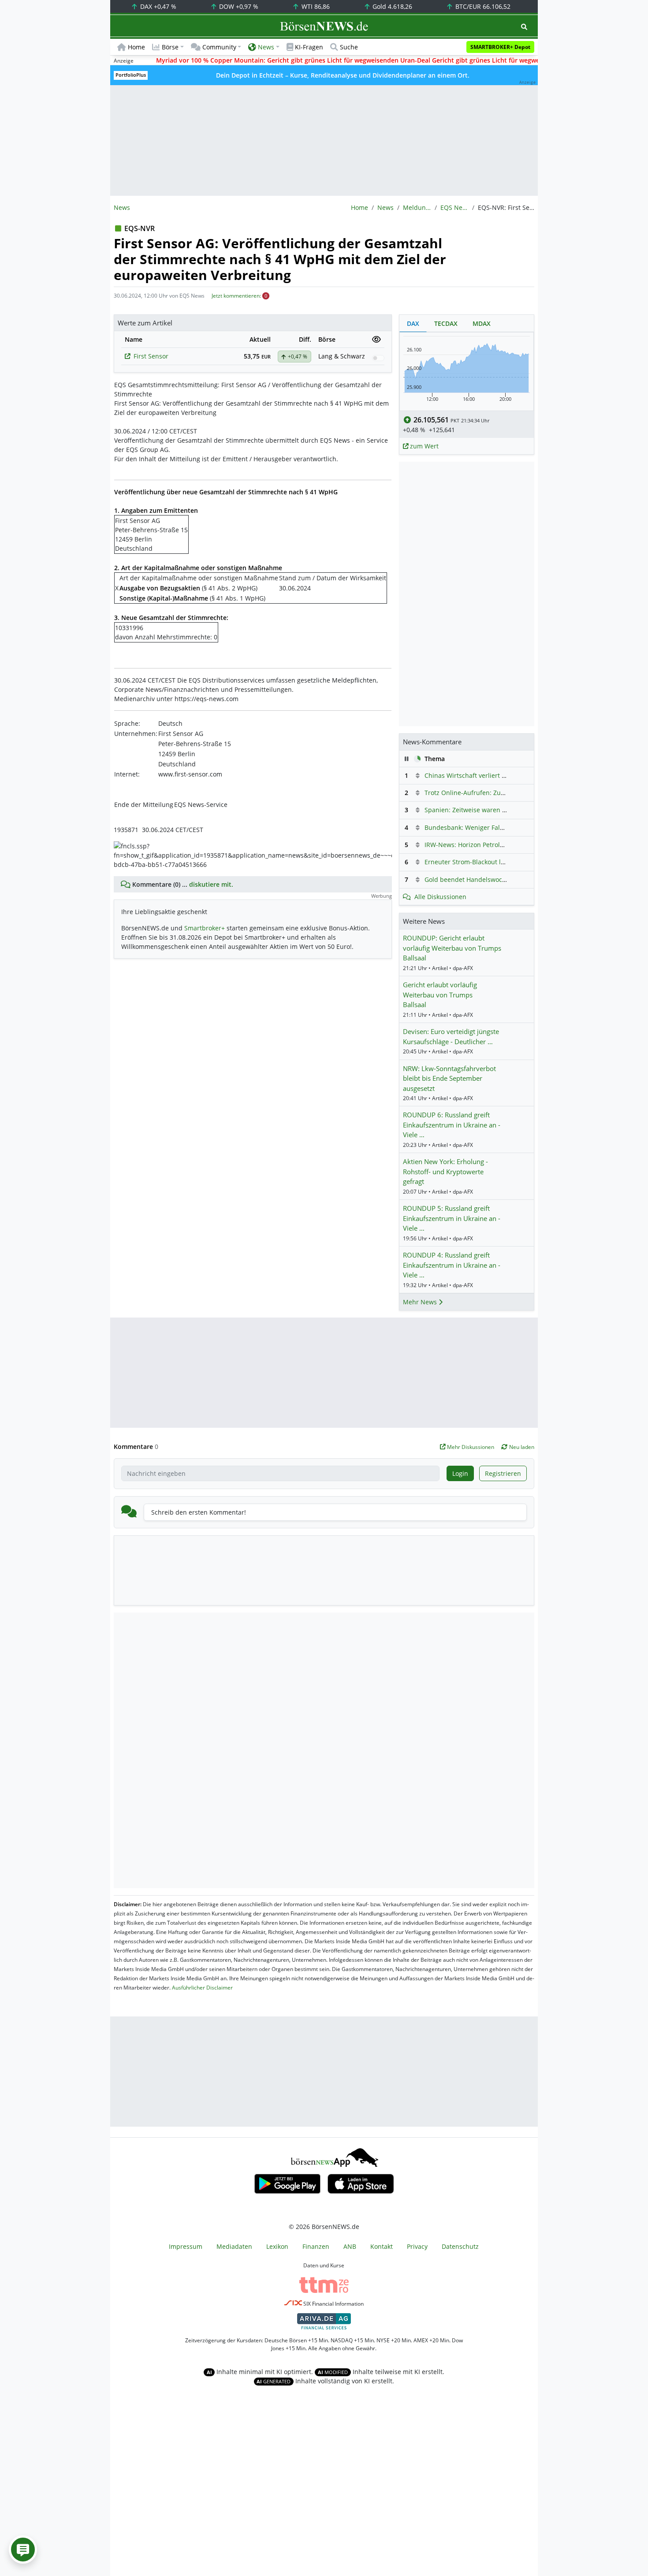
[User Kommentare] (23, 2550)
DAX (157, 6)
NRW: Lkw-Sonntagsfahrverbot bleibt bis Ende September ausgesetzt (449, 1078)
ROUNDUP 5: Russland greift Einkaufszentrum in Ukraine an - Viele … (452, 1218)
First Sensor (151, 356)
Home (136, 47)
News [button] (266, 47)
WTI (315, 6)
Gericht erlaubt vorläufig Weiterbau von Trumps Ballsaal (440, 995)
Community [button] (219, 47)
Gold (391, 6)
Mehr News (421, 1302)
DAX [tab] (413, 323)
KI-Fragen (309, 47)
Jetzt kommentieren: (236, 296)
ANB (350, 2246)
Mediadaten (234, 2246)
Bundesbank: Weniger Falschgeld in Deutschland (497, 827)
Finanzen (316, 2246)
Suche (349, 47)
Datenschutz (460, 2246)
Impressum (186, 2246)
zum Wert (423, 446)
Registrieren (503, 1473)
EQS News (454, 207)
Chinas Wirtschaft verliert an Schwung (481, 775)
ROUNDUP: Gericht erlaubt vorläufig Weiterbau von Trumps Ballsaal (452, 948)
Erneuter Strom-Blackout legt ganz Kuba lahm (492, 862)
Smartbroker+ (205, 928)
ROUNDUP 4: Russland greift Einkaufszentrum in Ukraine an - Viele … (452, 1265)
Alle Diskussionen (440, 897)
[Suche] (524, 27)
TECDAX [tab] (446, 323)
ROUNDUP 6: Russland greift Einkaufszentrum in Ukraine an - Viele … (452, 1125)
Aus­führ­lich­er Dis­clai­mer (202, 1988)
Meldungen (417, 207)
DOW (238, 6)
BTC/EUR (482, 6)
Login (460, 1473)
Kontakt (382, 2246)
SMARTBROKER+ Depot (500, 47)
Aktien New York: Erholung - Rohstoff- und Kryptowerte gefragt (445, 1171)
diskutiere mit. (211, 884)
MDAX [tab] (482, 323)
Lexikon (277, 2246)
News (385, 207)
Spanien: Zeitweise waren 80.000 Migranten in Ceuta (503, 810)
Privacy (417, 2246)
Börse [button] (170, 47)
